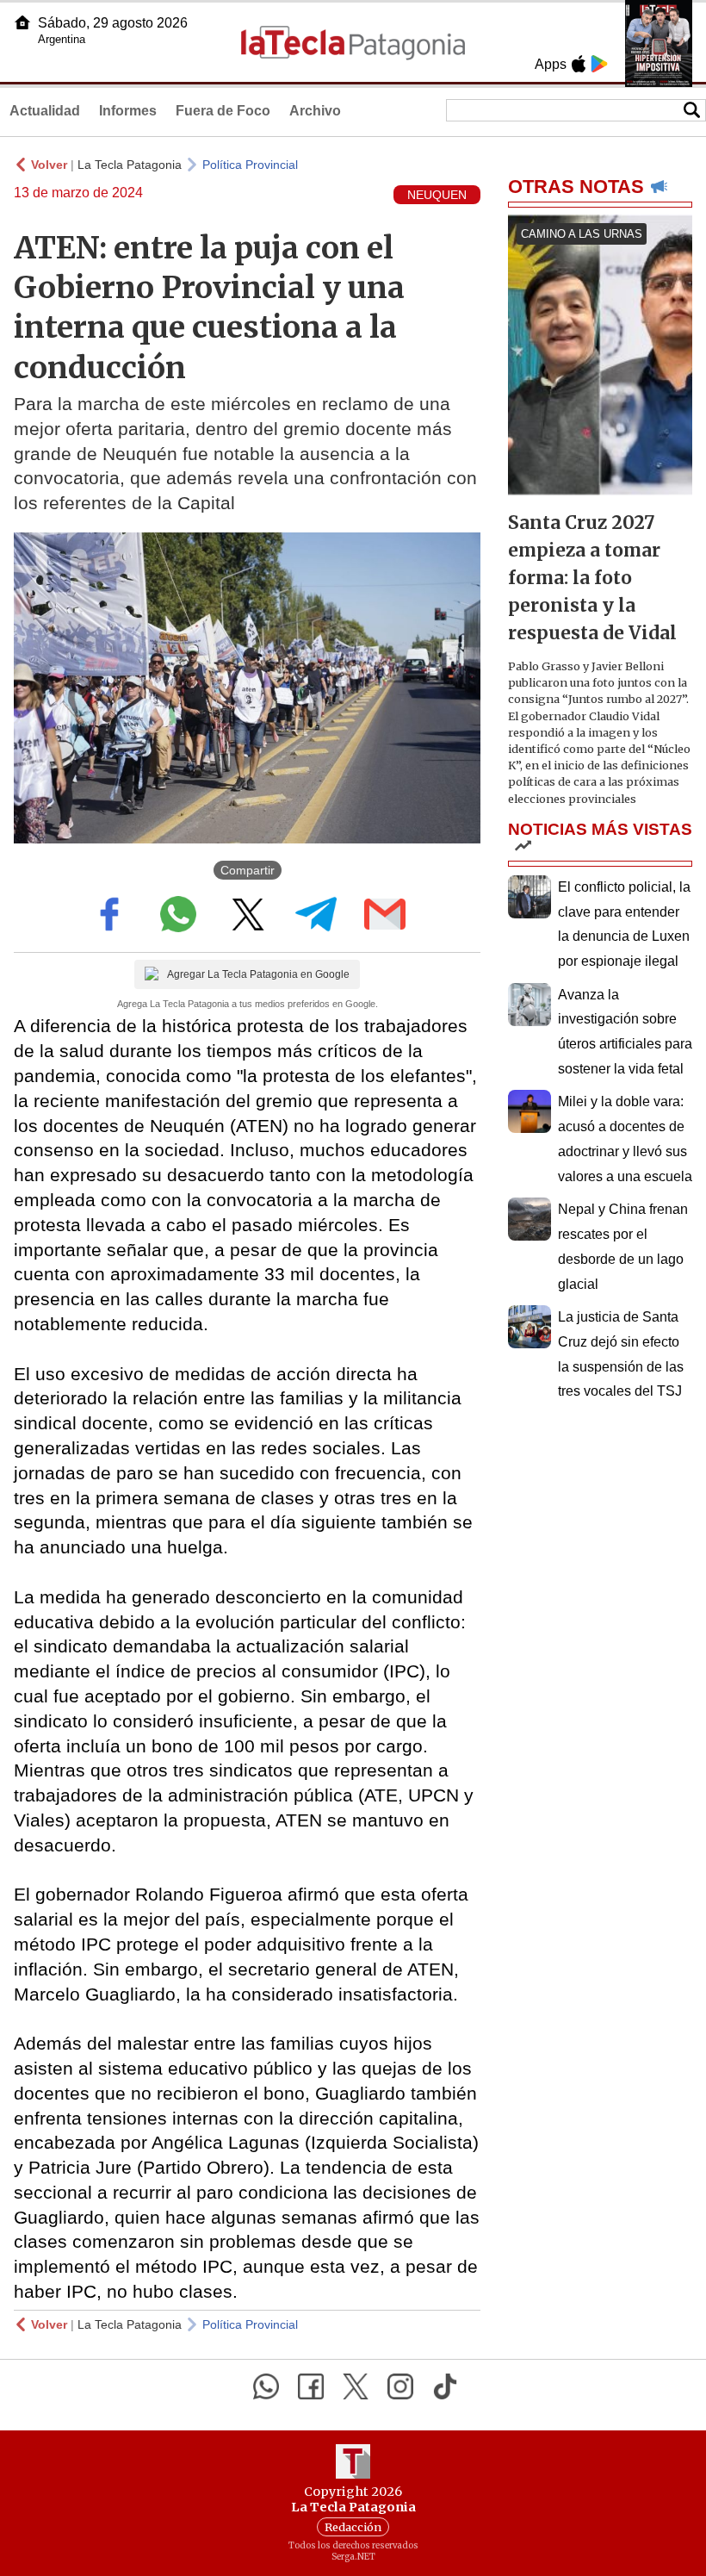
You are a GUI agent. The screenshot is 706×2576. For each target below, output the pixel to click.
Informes (128, 111)
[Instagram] (400, 2386)
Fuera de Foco (223, 111)
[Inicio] (22, 22)
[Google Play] (599, 64)
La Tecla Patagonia (130, 165)
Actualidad (45, 111)
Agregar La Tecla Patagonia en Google (258, 974)
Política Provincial (250, 165)
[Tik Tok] (445, 2386)
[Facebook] (311, 2386)
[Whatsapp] (266, 2386)
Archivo (315, 111)
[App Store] (579, 64)
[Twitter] (356, 2386)
